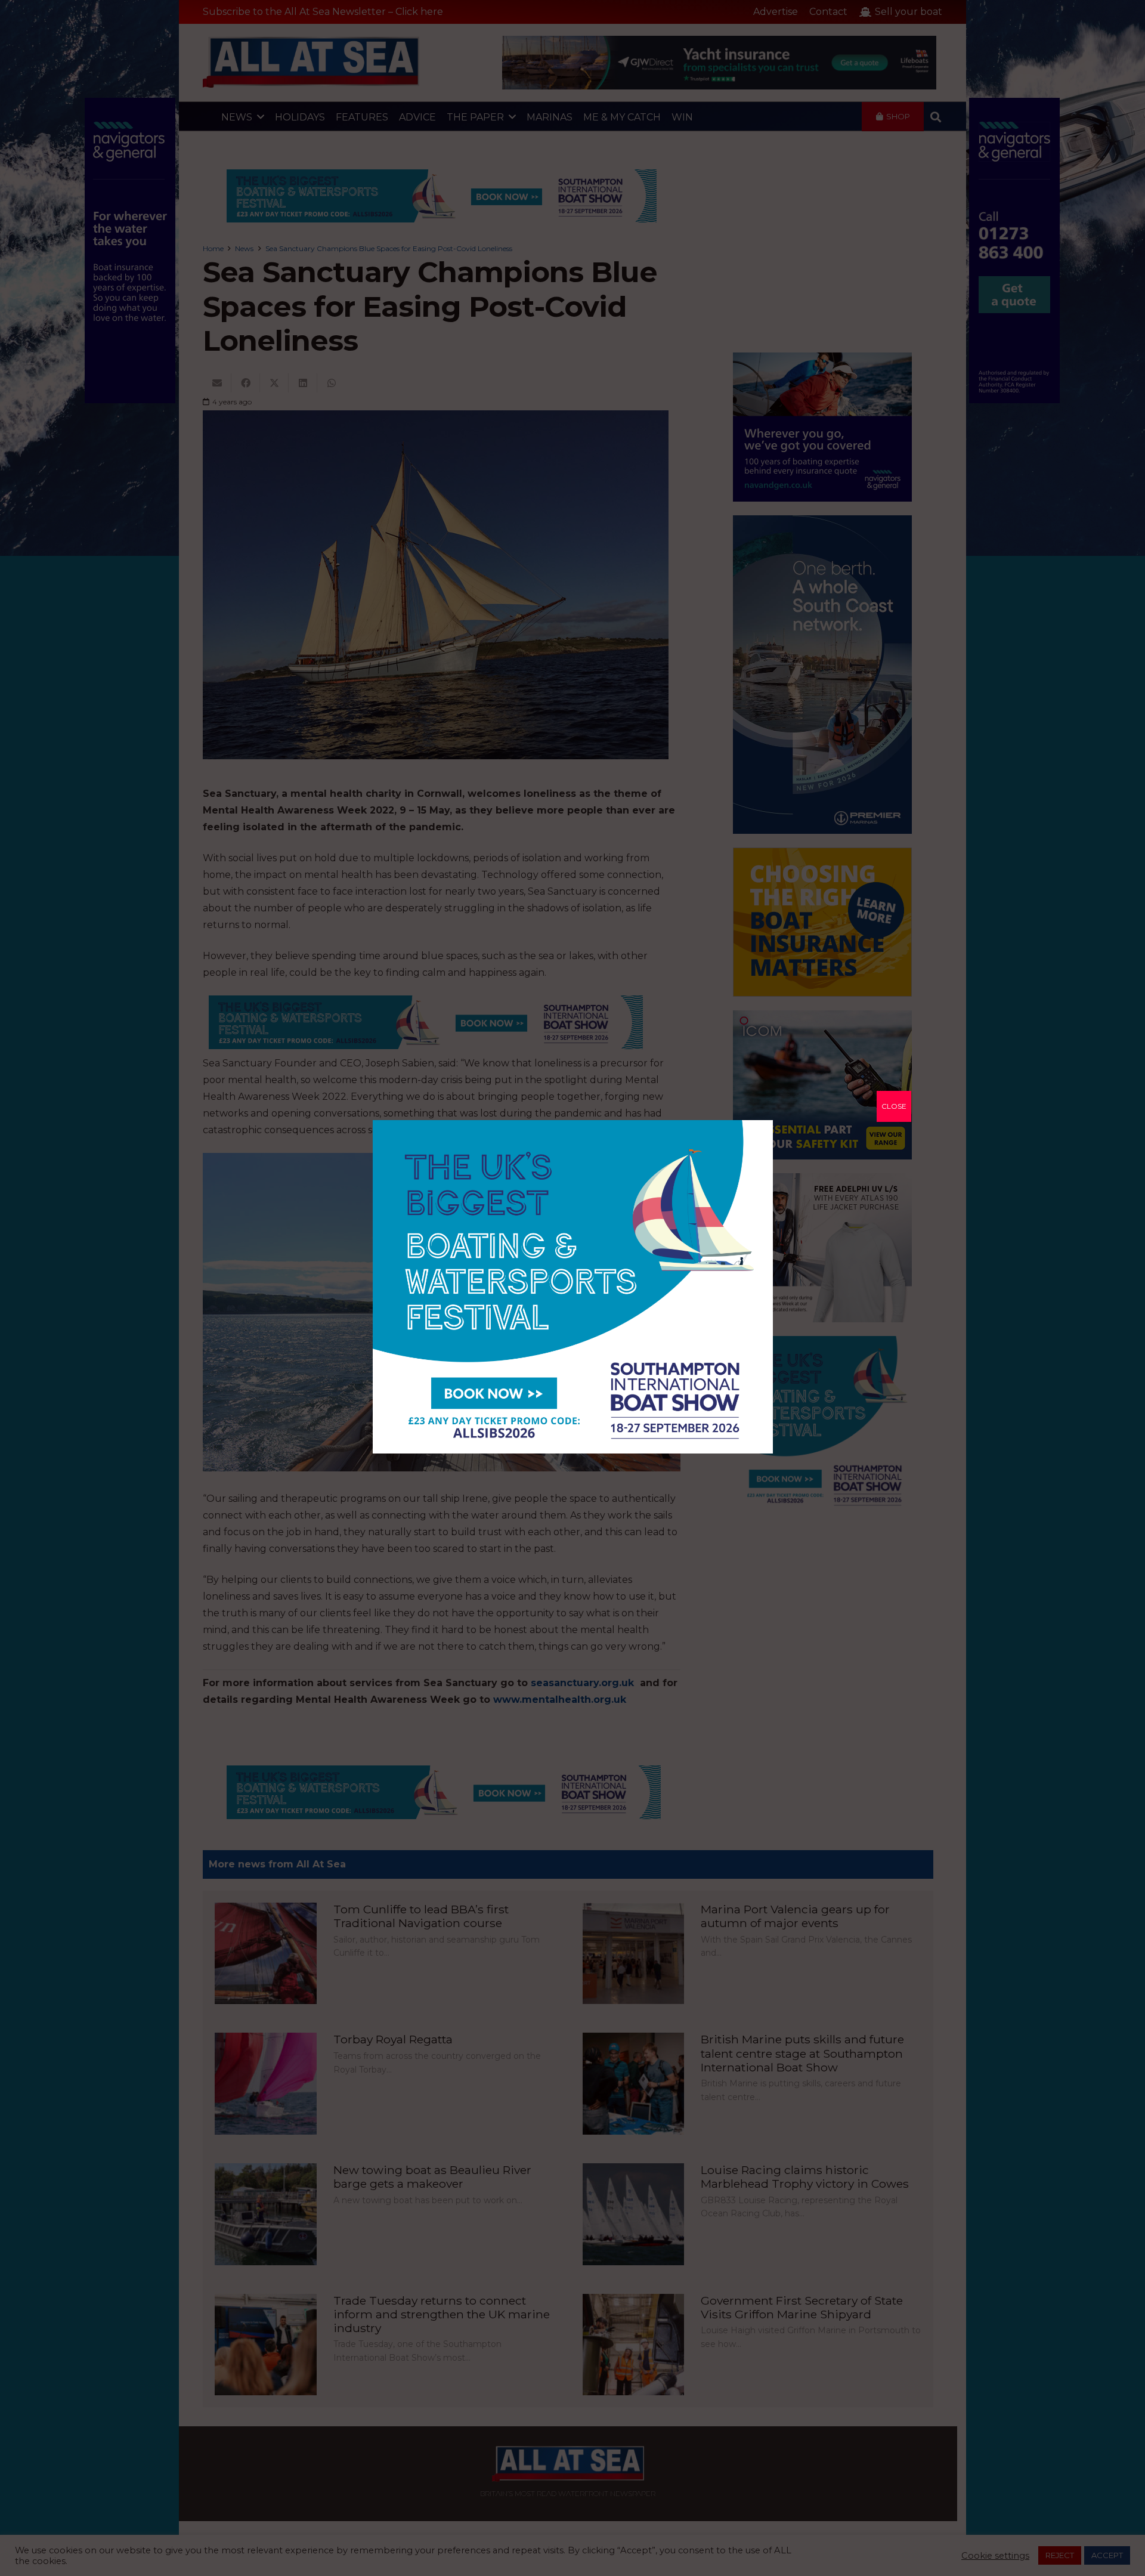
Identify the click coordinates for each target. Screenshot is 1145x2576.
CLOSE (894, 1106)
